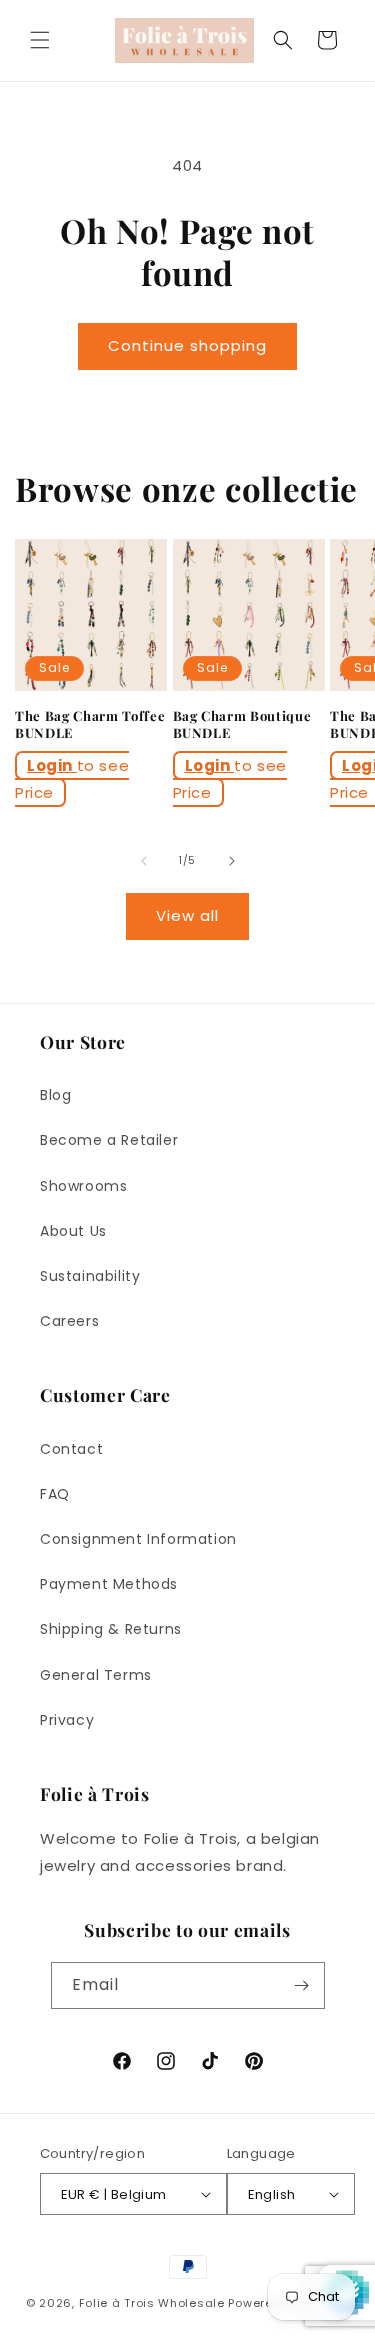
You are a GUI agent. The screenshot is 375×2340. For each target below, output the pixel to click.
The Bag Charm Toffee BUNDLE (90, 724)
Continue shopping (187, 345)
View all (187, 915)
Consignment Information (138, 1539)
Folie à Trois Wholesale (152, 2303)
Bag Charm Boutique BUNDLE (242, 724)
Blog (55, 1095)
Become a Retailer (109, 1140)
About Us (73, 1231)
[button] (40, 40)
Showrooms (83, 1186)
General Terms (96, 1675)
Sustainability (90, 1276)
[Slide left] (144, 861)
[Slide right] (232, 861)
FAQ (55, 1494)
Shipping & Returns (111, 1629)
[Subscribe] (302, 1985)
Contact (71, 1449)
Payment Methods (109, 1584)
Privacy (67, 1720)
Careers (69, 1321)
